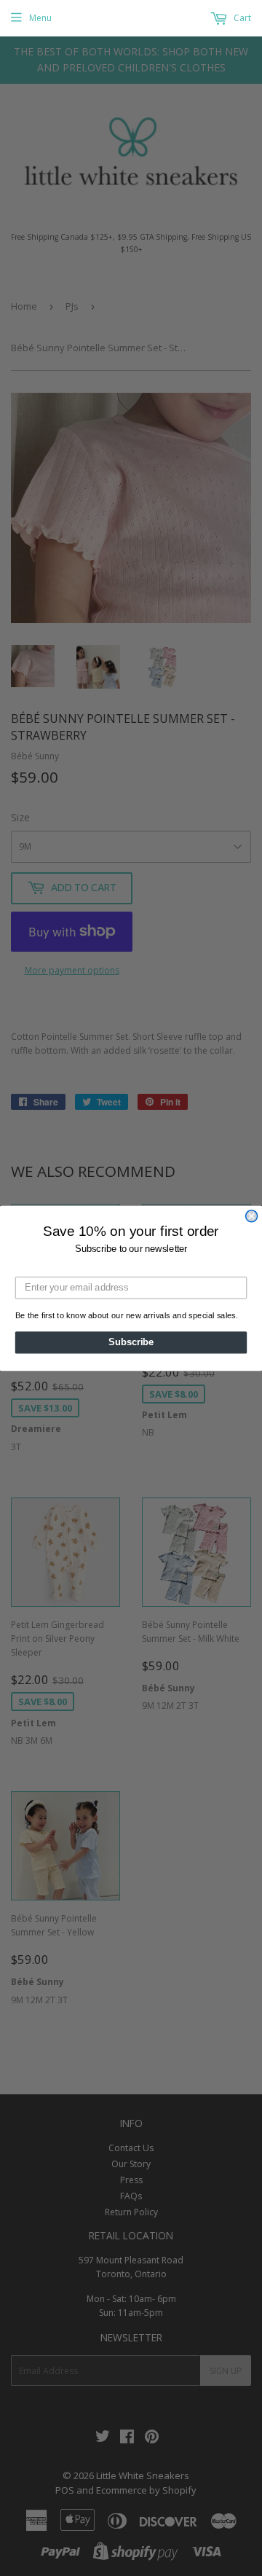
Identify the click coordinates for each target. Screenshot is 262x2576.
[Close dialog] (252, 1215)
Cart (241, 18)
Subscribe (131, 1342)
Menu (40, 18)
